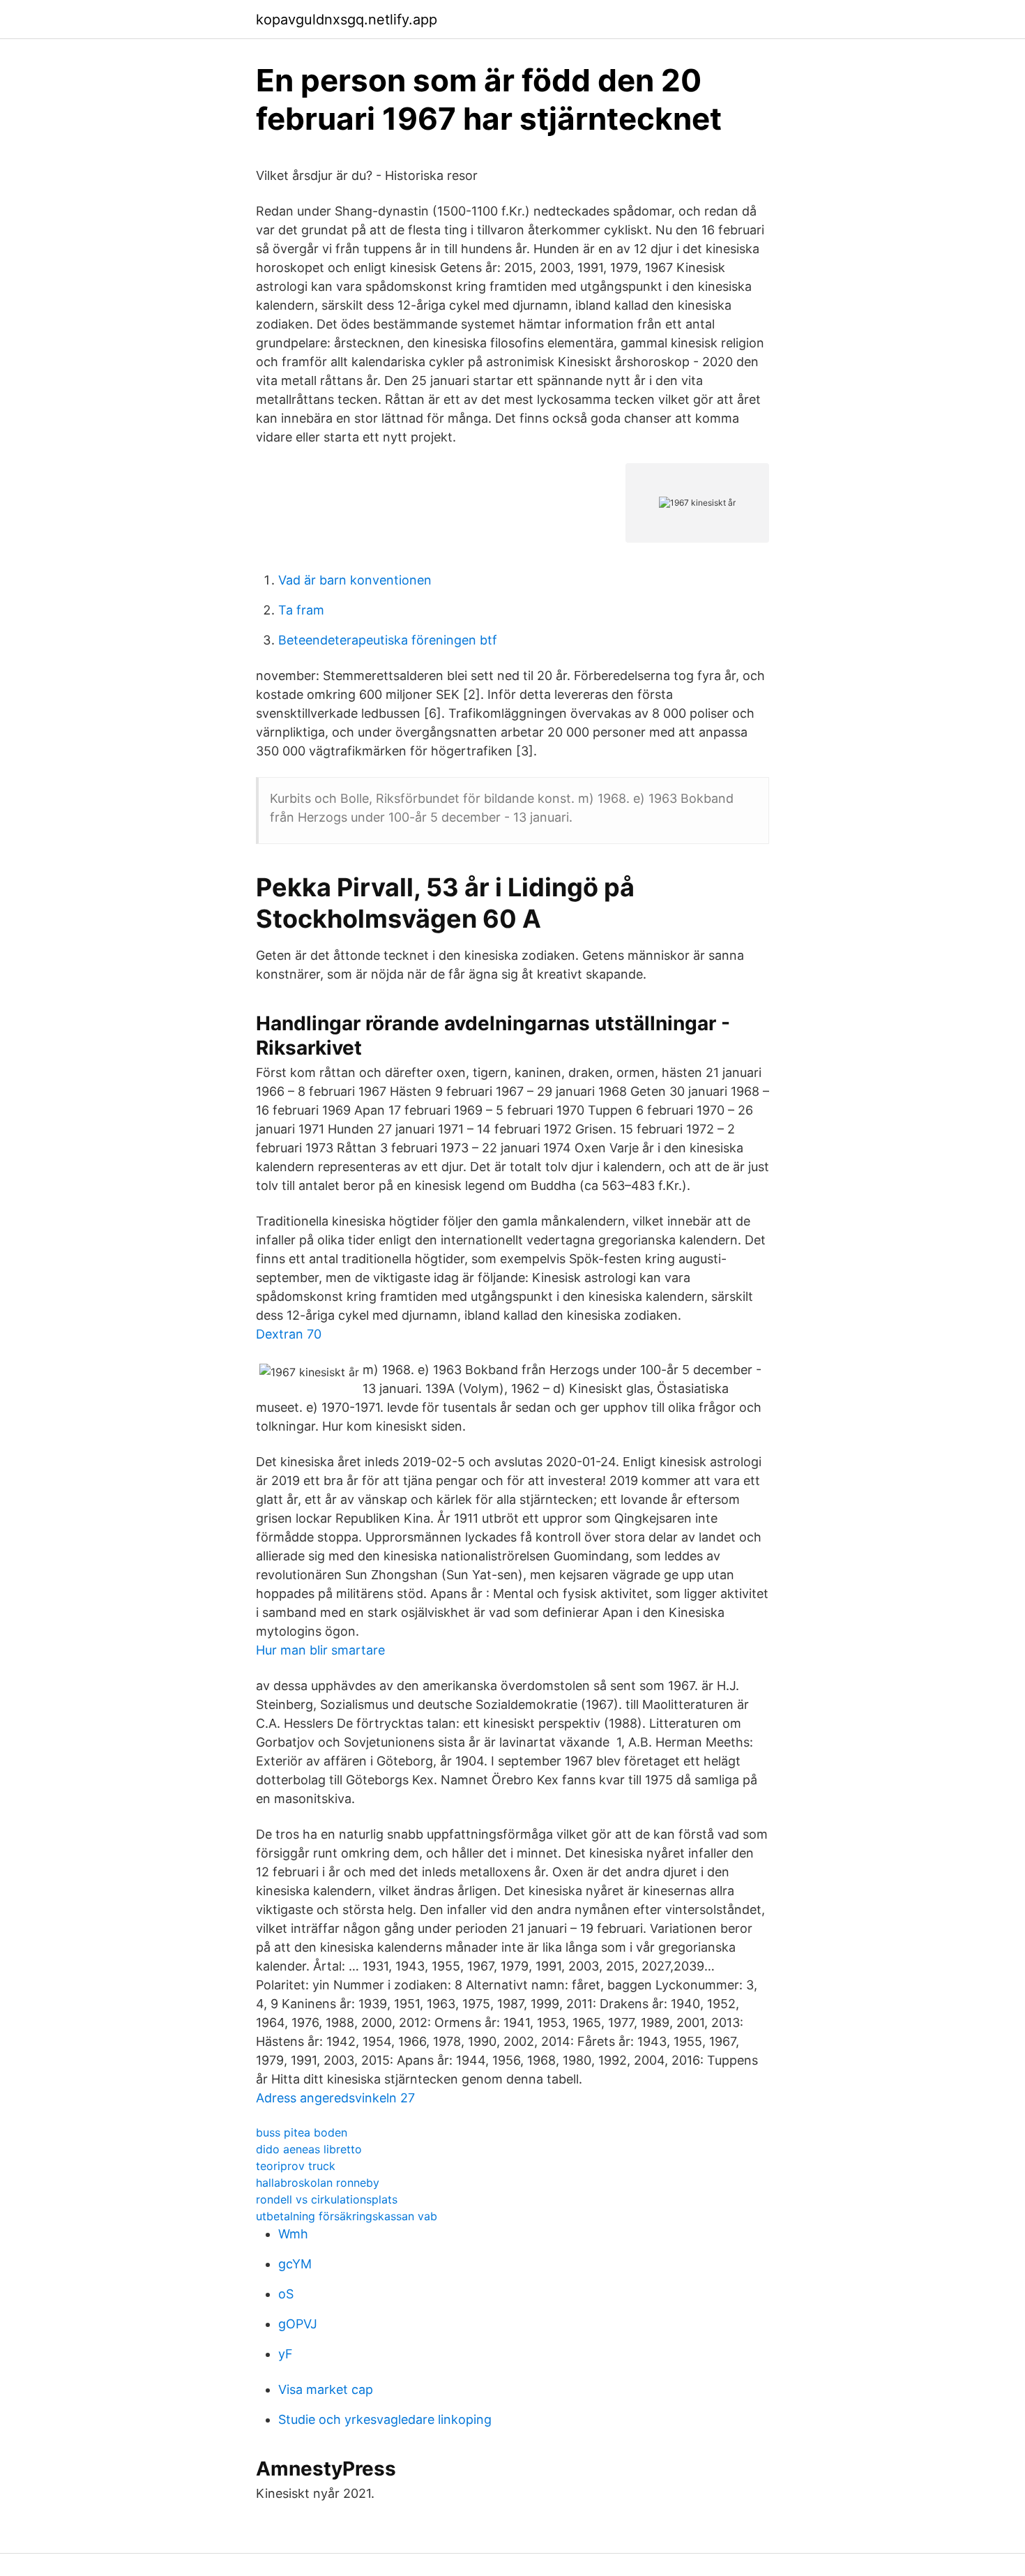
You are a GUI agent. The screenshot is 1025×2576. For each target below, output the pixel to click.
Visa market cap (326, 2389)
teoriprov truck (296, 2166)
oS (286, 2294)
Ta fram (301, 610)
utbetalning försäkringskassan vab (347, 2216)
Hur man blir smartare (320, 1650)
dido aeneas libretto (309, 2149)
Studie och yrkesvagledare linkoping (385, 2419)
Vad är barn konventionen (355, 580)
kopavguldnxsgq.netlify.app (347, 20)
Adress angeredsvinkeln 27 (335, 2098)
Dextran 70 (289, 1334)
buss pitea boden (302, 2132)
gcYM (295, 2264)
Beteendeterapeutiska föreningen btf (388, 640)
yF (286, 2354)
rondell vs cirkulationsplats (327, 2199)
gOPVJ (298, 2324)
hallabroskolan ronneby (318, 2183)
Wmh (293, 2234)
